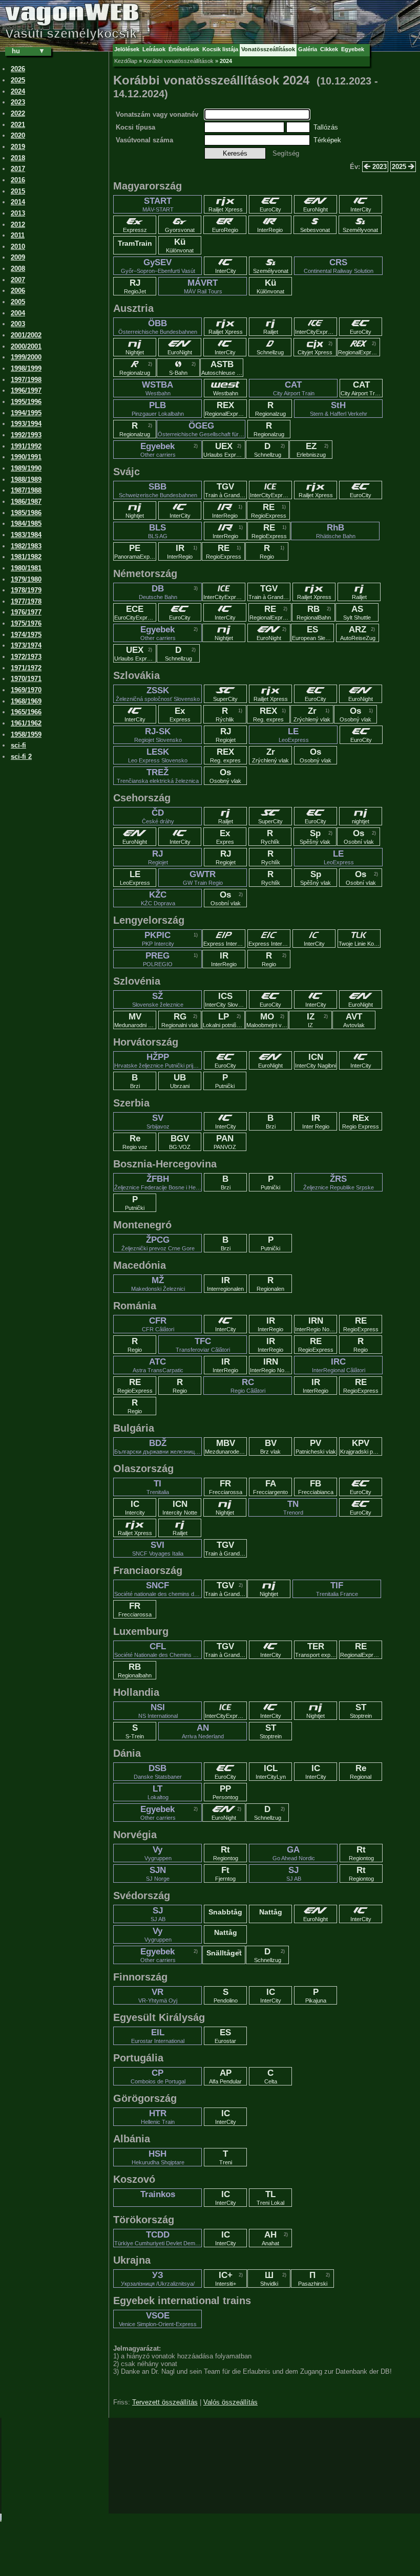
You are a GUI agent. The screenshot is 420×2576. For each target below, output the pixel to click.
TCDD (158, 2238)
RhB (336, 531)
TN (293, 1507)
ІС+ (226, 2279)
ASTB (222, 368)
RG (180, 1020)
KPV (361, 1446)
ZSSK (158, 694)
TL (270, 2198)
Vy (158, 1853)
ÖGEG (202, 429)
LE (294, 735)
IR (180, 551)
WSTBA (157, 388)
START (158, 204)
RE (269, 510)
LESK (158, 755)
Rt (226, 1853)
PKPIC (158, 939)
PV (316, 1446)
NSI (158, 1711)
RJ (135, 286)
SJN (158, 1874)
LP (224, 1020)
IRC (339, 1365)
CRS (339, 266)
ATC (158, 1365)
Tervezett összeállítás (165, 2402)
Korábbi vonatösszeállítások (178, 61)
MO (267, 1020)
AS (357, 612)
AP (225, 2076)
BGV (180, 1142)
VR (158, 1995)
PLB (158, 409)
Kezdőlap (126, 61)
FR (226, 1487)
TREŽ (158, 776)
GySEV (158, 266)
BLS (158, 531)
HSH (158, 2157)
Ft (225, 1874)
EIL (158, 2036)
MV (135, 1020)
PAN (225, 1142)
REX (226, 409)
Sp (315, 837)
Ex (180, 714)
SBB (158, 490)
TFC (203, 1345)
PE (135, 551)
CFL (158, 1650)
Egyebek (158, 450)
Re (135, 1142)
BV (270, 1446)
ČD (158, 816)
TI (158, 1487)
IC (135, 1507)
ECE (135, 612)
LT (158, 1792)
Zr (312, 714)
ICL (271, 1772)
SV (158, 1121)
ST (361, 1711)
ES (313, 633)
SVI (158, 1548)
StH (339, 409)
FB (316, 1487)
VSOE (158, 2319)
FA (270, 1487)
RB (314, 612)
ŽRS (339, 1182)
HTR (158, 2117)
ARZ (358, 633)
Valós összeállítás (230, 2402)
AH (270, 2238)
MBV (226, 1446)
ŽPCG (158, 1243)
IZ (311, 1020)
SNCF (158, 1589)
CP (158, 2076)
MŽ (158, 1284)
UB (180, 1081)
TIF (337, 1589)
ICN (316, 1060)
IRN (316, 1324)
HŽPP (158, 1060)
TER (316, 1650)
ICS (226, 999)
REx (361, 1121)
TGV (226, 490)
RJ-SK (158, 735)
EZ (311, 450)
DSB (158, 1772)
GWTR (203, 878)
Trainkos (158, 2194)
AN (203, 1731)
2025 (400, 167)
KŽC (158, 898)
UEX (224, 450)
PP (225, 1792)
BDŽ (158, 1446)
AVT (354, 1020)
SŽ (158, 999)
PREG (158, 959)
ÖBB (158, 327)
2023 (379, 167)
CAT (294, 388)
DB (158, 592)
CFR (158, 1324)
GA (294, 1853)
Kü (180, 245)
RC (248, 1386)
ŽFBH (158, 1182)
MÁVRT (203, 286)
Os (355, 714)
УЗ (158, 2279)
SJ (294, 1874)
